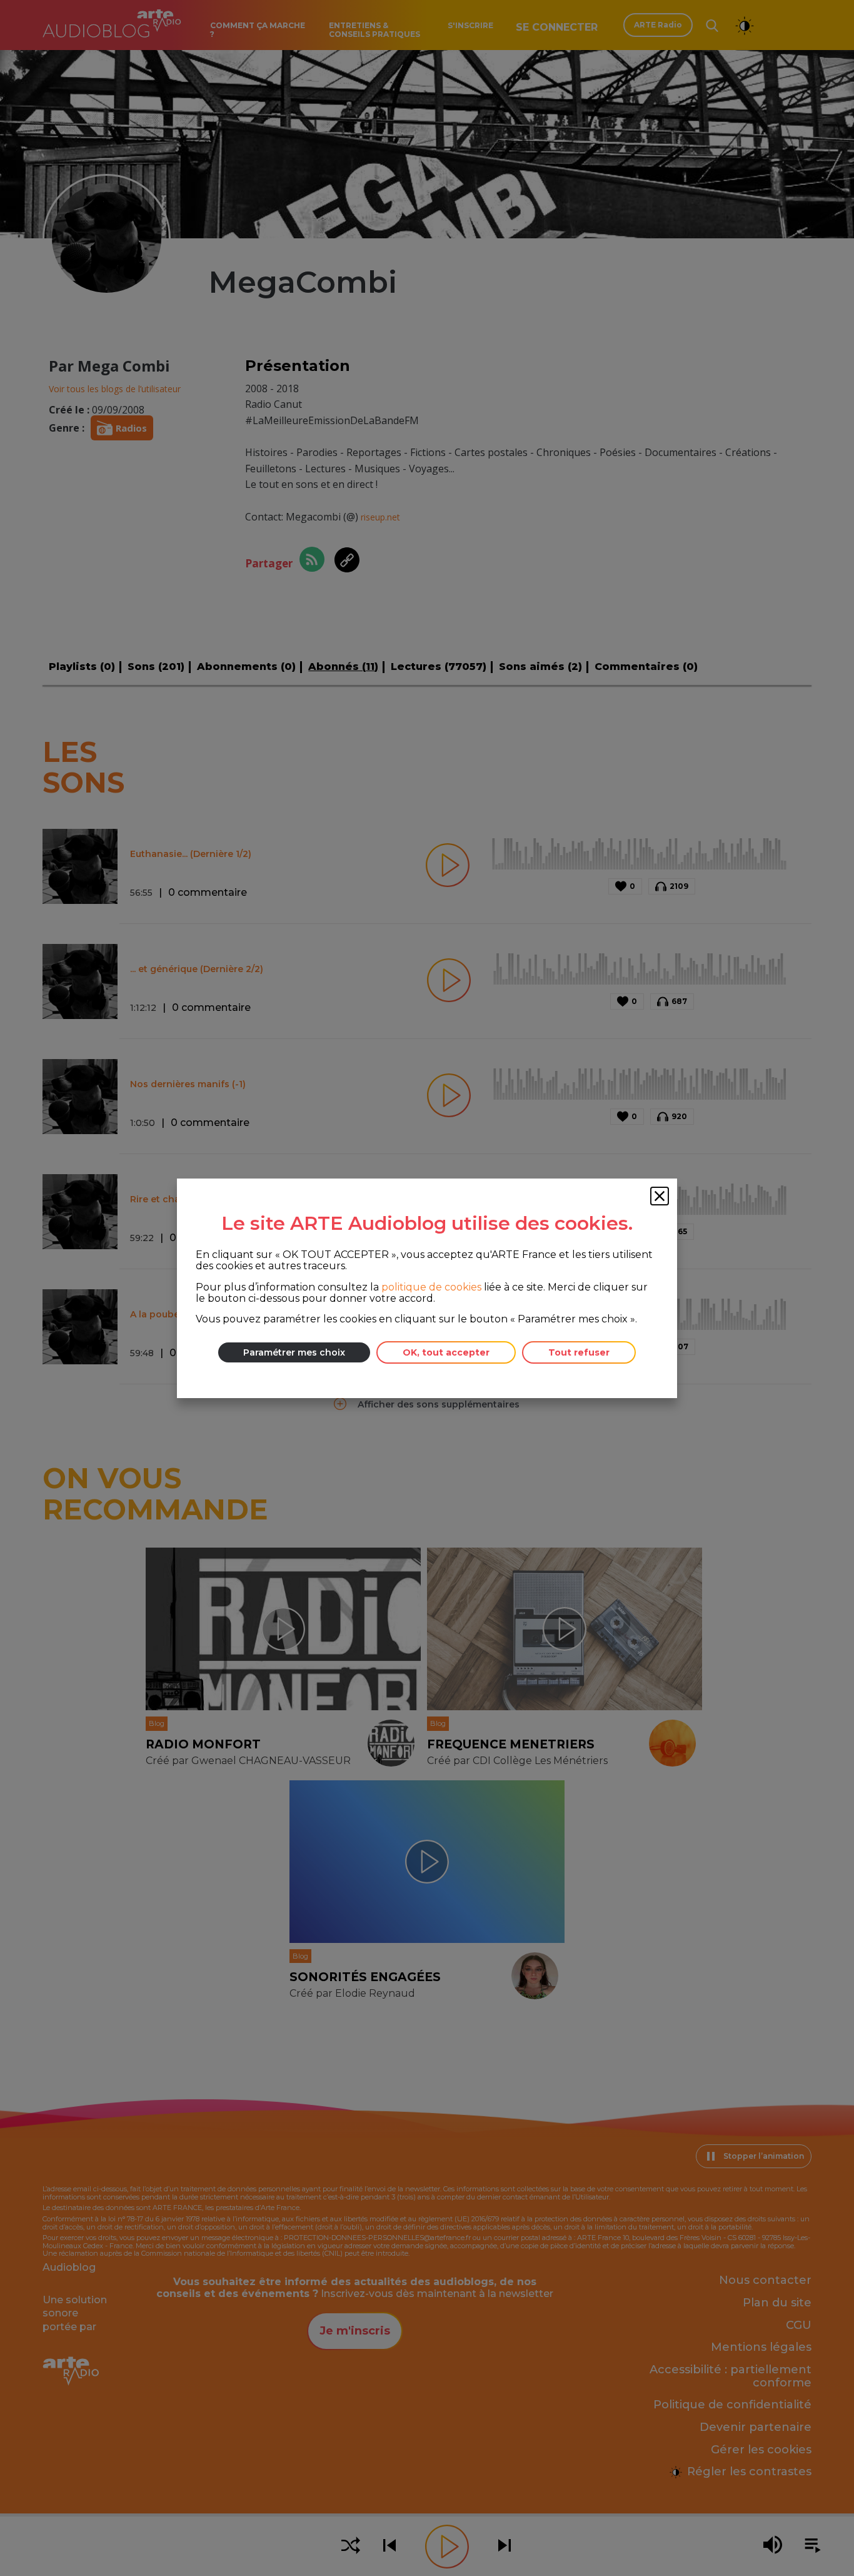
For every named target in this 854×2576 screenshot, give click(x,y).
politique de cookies (431, 1286)
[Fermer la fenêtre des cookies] (660, 1196)
